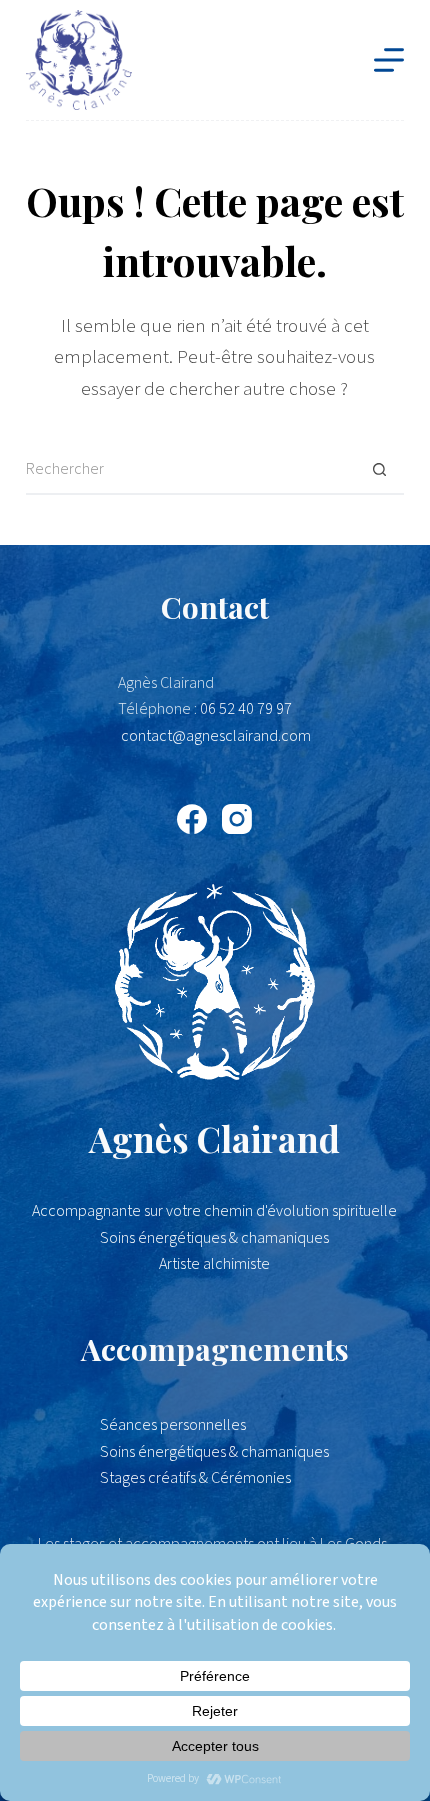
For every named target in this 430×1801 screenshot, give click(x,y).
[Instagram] (237, 819)
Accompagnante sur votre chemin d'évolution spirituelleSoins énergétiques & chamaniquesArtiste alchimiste (214, 1237)
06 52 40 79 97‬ (246, 709)
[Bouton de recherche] (379, 470)
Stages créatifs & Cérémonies (195, 1478)
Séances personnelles (173, 1425)
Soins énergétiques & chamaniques (214, 1452)
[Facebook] (192, 819)
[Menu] (389, 60)
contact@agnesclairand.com (216, 736)
